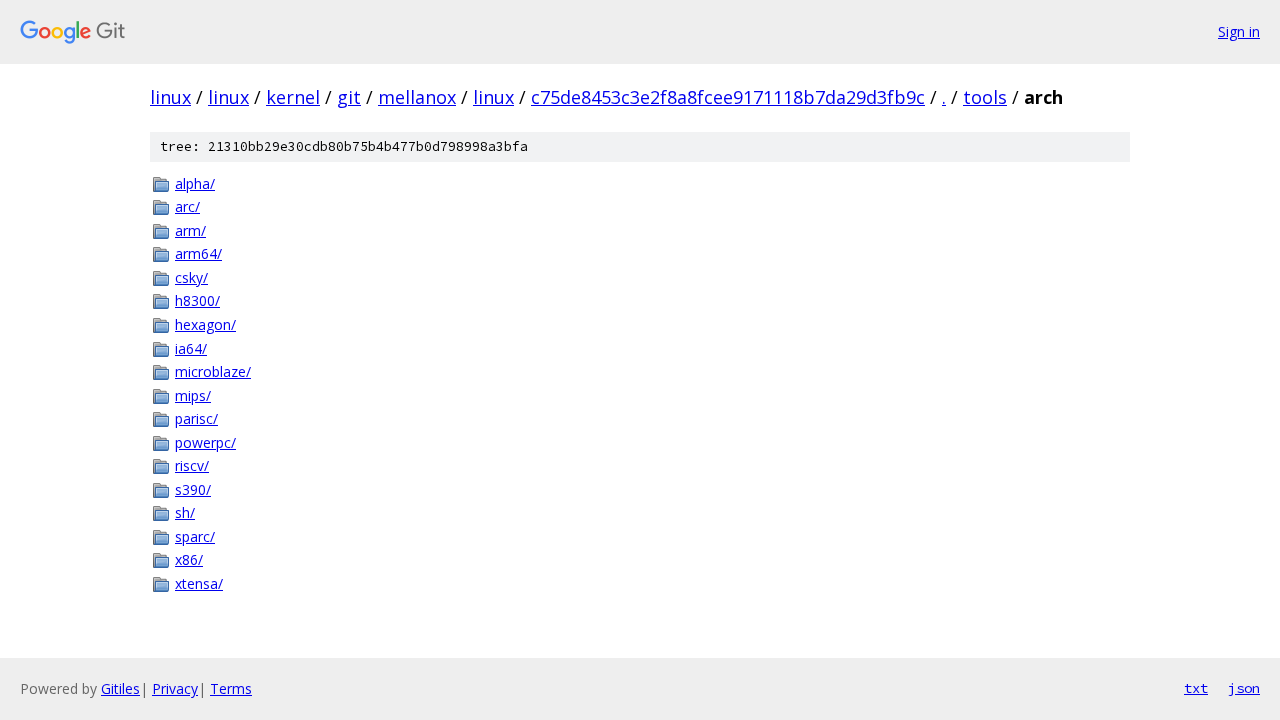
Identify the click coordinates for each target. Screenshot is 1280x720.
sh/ (185, 512)
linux (170, 97)
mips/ (193, 395)
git (349, 97)
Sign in (1239, 31)
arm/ (190, 230)
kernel (293, 97)
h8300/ (197, 300)
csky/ (191, 277)
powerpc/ (205, 442)
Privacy (175, 688)
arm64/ (198, 253)
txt (1196, 688)
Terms (231, 688)
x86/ (189, 559)
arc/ (187, 206)
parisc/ (196, 418)
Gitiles (120, 688)
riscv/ (192, 465)
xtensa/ (199, 583)
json (1244, 688)
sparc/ (195, 536)
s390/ (193, 489)
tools (985, 97)
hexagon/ (205, 324)
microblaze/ (213, 371)
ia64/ (191, 348)
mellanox (417, 97)
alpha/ (195, 183)
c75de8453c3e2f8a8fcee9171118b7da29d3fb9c (728, 97)
